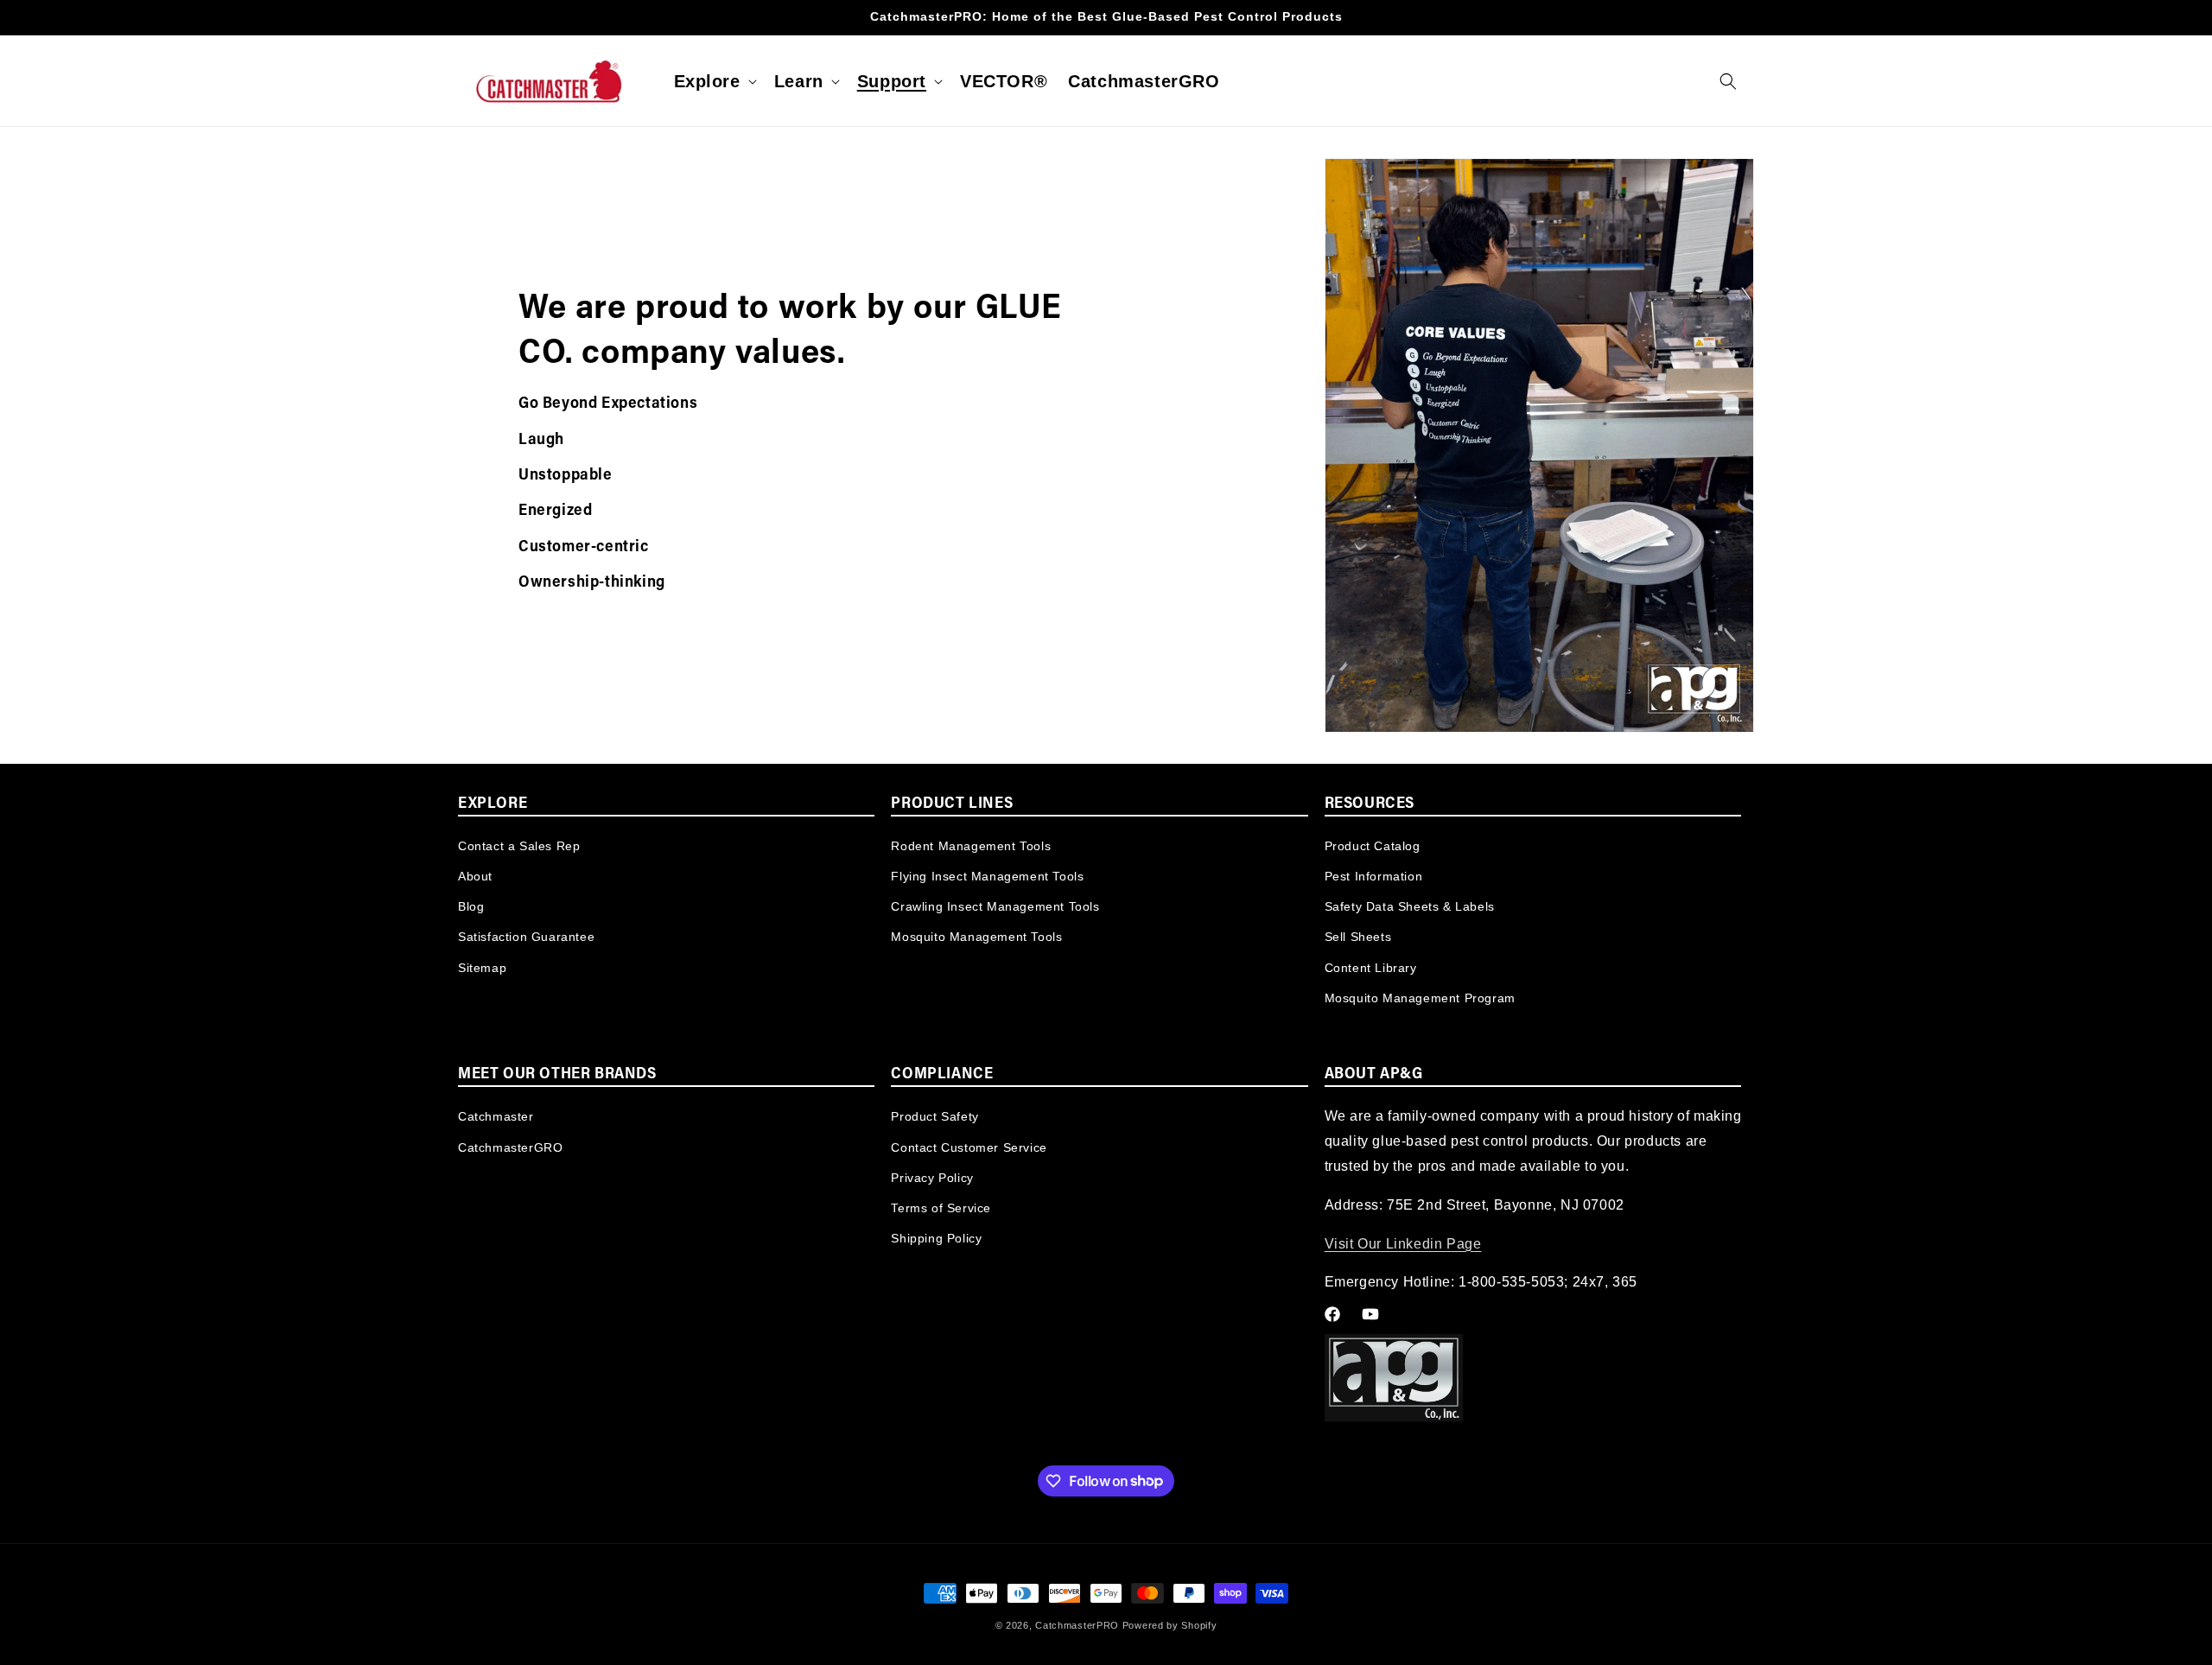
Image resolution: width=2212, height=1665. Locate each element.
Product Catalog (1373, 846)
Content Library (1371, 968)
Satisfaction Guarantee (526, 937)
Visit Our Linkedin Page (1403, 1244)
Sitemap (482, 968)
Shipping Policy (936, 1238)
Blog (471, 906)
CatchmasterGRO (510, 1147)
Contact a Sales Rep (519, 846)
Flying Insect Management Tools (987, 876)
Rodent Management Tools (971, 846)
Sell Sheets (1358, 937)
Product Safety (934, 1116)
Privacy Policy (932, 1178)
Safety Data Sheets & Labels (1410, 906)
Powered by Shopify (1170, 1625)
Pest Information (1374, 876)
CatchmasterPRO (1077, 1625)
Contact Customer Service (969, 1147)
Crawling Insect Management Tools (995, 906)
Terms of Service (941, 1208)
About (475, 876)
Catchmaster (496, 1116)
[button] (714, 81)
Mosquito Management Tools (976, 937)
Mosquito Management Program (1420, 998)
